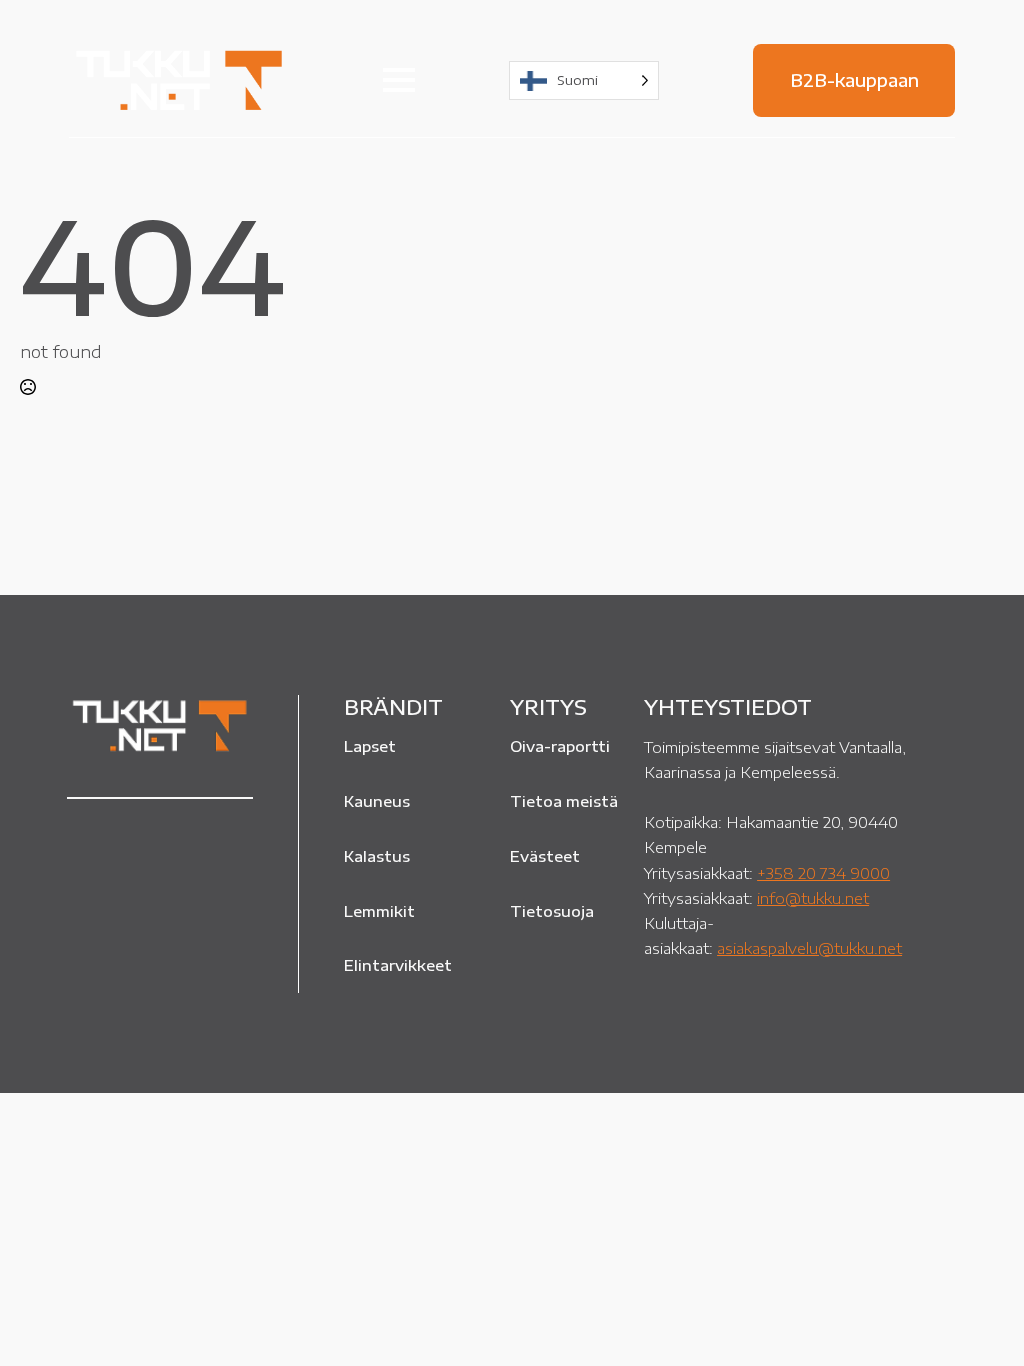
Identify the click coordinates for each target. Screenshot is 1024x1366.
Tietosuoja (552, 911)
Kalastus (377, 856)
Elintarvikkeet (398, 965)
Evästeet (545, 856)
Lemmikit (379, 911)
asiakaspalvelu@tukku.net (809, 947)
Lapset (370, 746)
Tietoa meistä (564, 801)
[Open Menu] (399, 80)
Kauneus (377, 801)
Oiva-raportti (560, 746)
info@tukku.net (813, 897)
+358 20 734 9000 (823, 872)
